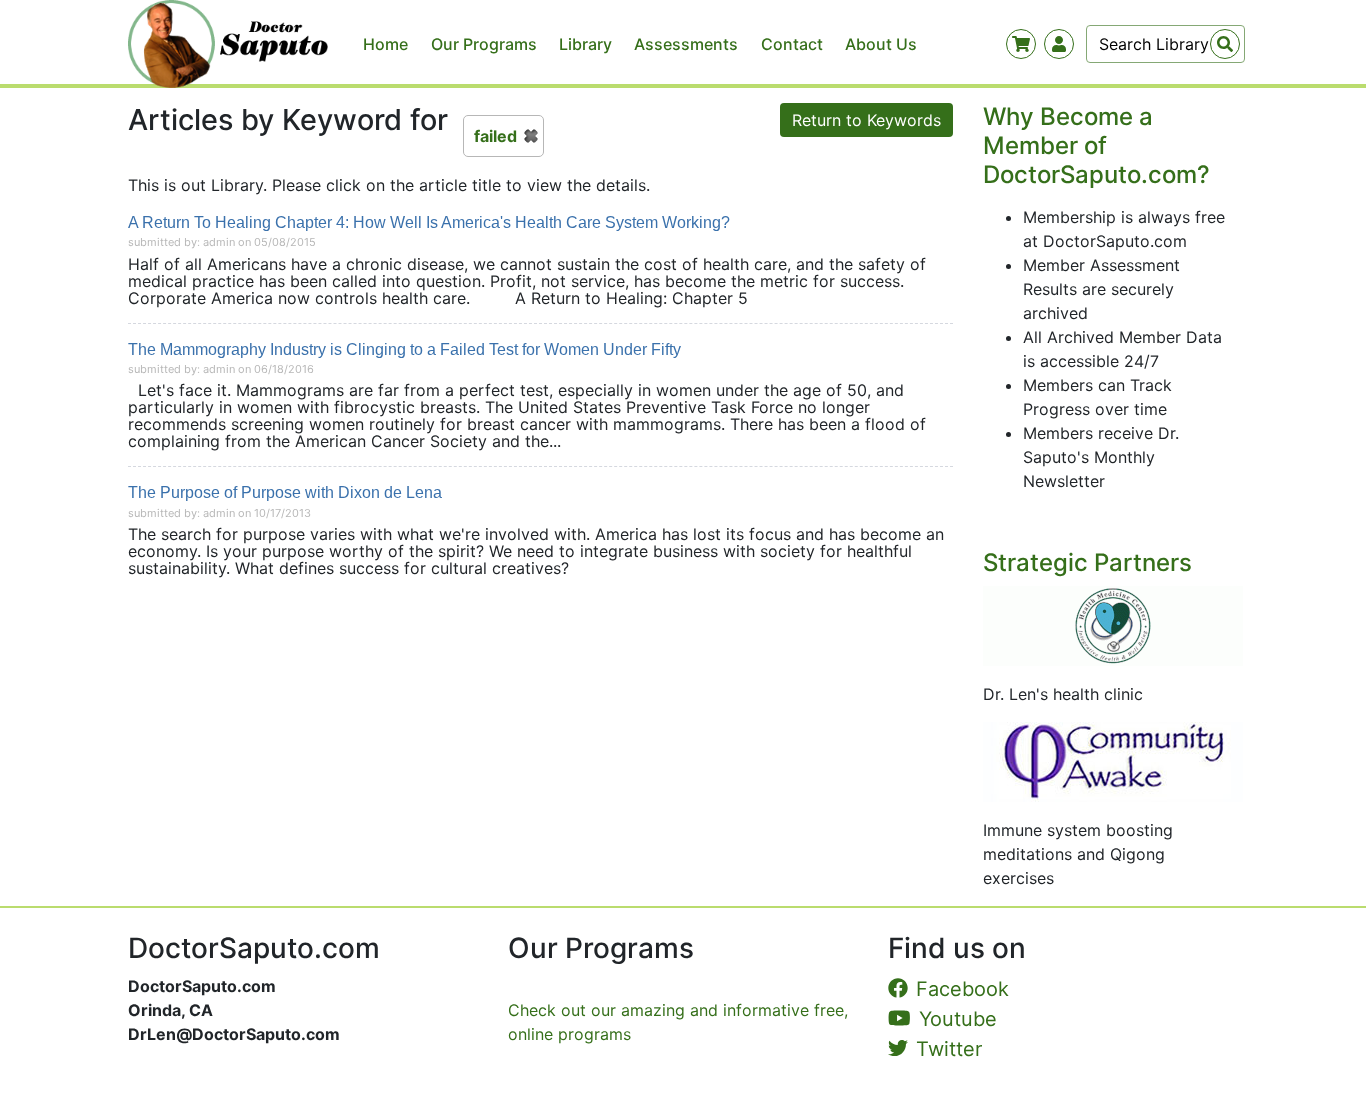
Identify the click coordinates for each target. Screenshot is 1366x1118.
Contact (792, 44)
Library (585, 44)
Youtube (958, 1019)
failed (495, 136)
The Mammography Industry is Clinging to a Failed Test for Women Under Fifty (404, 349)
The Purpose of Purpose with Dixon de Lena (285, 492)
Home (385, 44)
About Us (881, 44)
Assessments (686, 44)
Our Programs (484, 44)
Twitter (949, 1049)
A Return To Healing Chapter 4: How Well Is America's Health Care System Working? (429, 222)
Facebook (962, 989)
